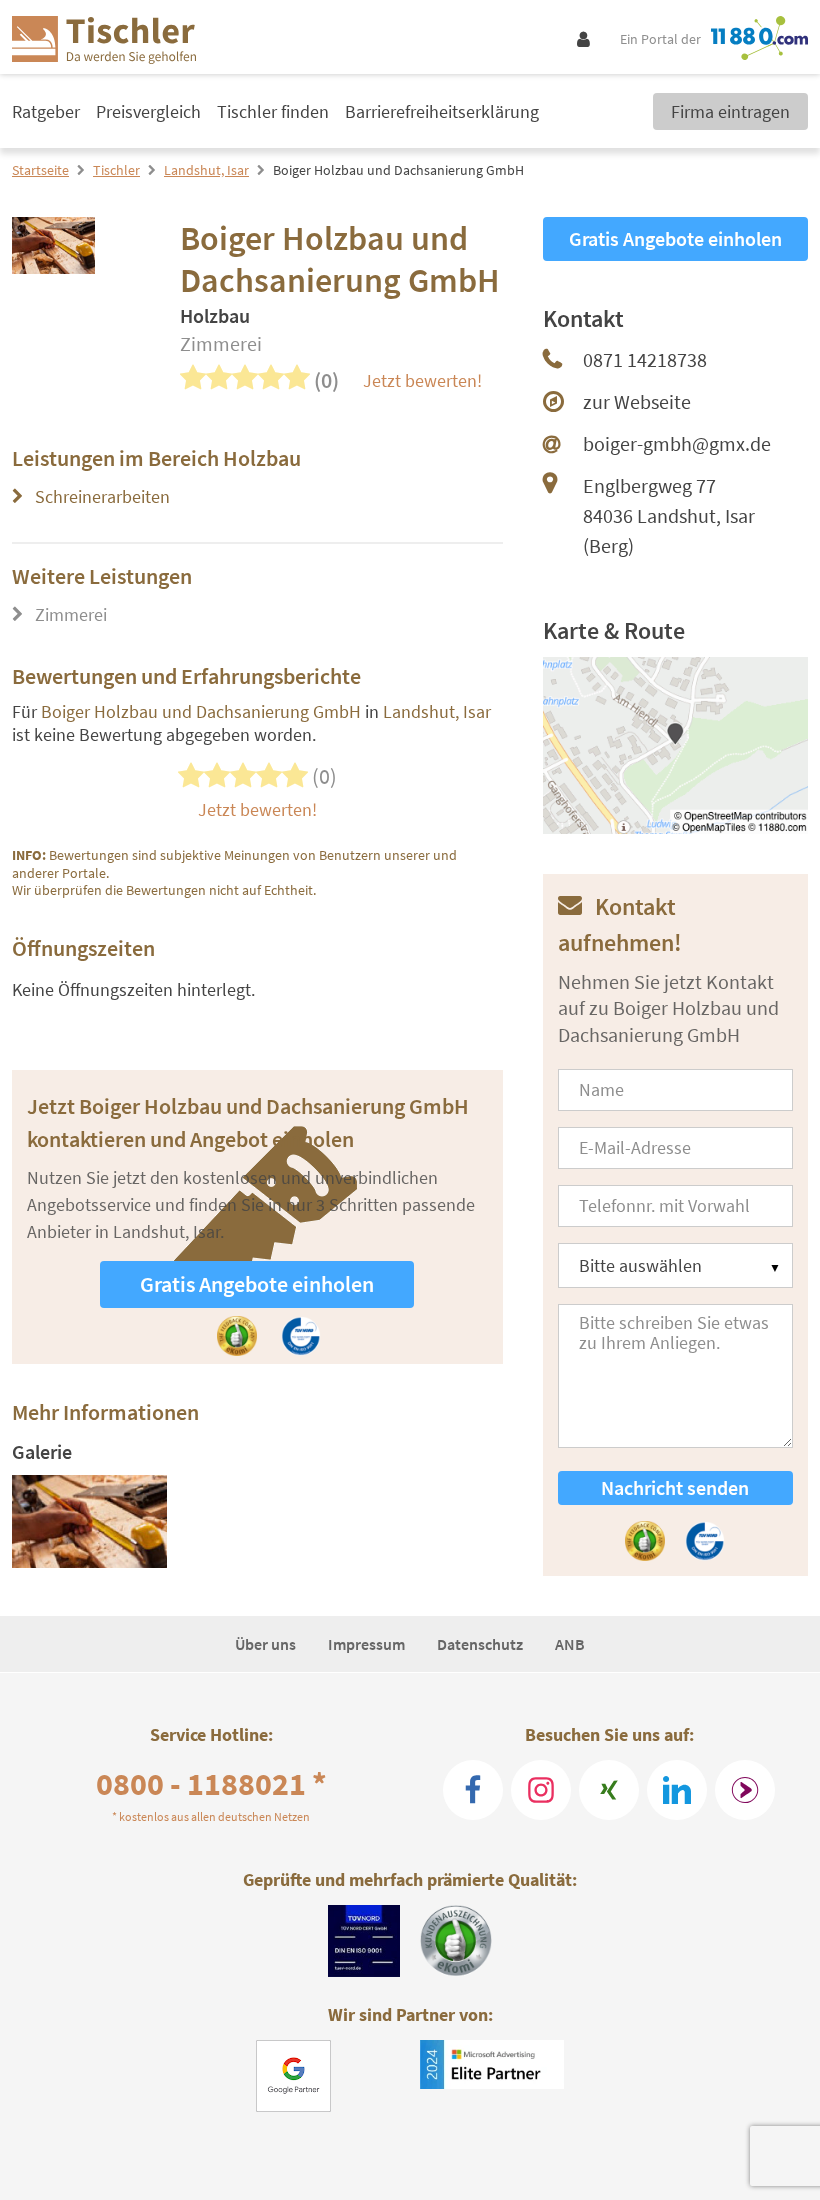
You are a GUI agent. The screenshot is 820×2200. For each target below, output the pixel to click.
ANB (570, 1644)
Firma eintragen (730, 111)
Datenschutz (480, 1644)
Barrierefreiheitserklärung (442, 111)
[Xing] (609, 1790)
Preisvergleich (148, 111)
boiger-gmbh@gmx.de (677, 443)
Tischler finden (273, 111)
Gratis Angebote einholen (257, 1284)
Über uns (265, 1644)
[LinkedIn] (677, 1790)
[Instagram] (541, 1790)
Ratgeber (46, 111)
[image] (89, 1521)
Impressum (366, 1644)
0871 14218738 (645, 359)
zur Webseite (637, 401)
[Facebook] (473, 1790)
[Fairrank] (745, 1790)
